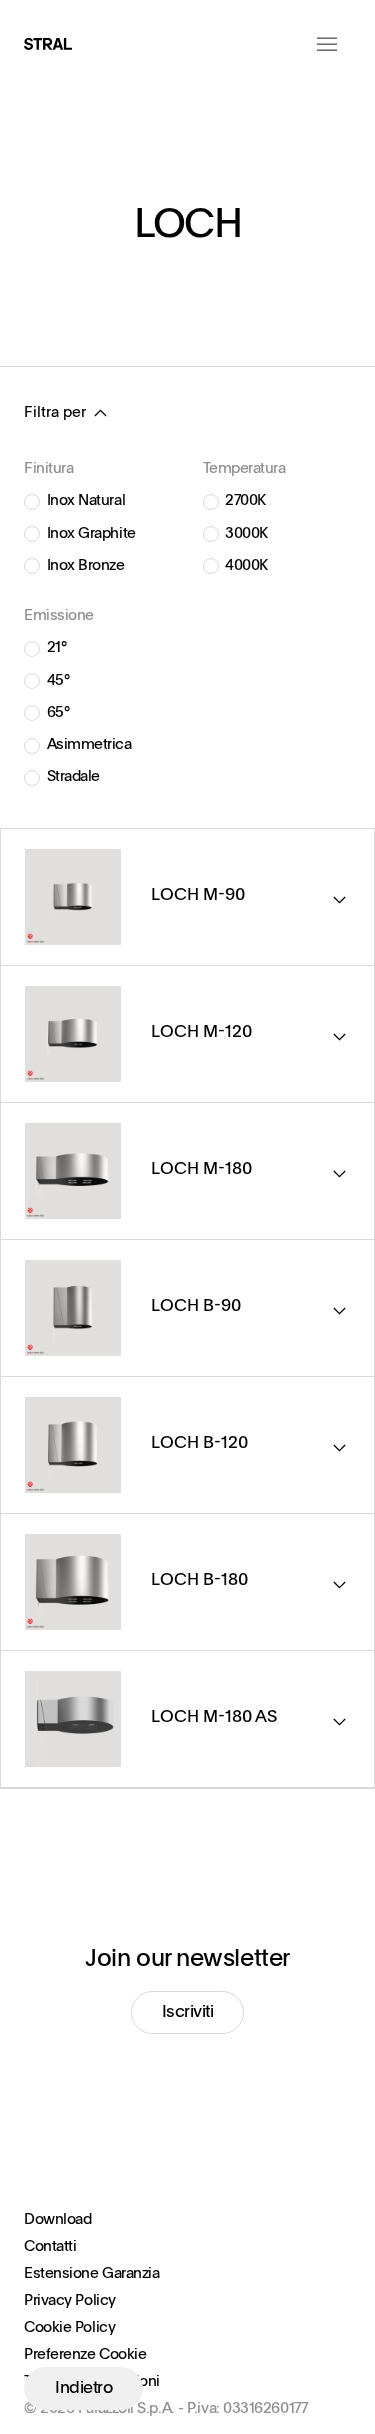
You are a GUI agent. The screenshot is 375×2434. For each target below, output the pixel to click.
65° (58, 712)
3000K (246, 533)
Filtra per (55, 412)
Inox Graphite (91, 533)
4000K (246, 565)
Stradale (73, 776)
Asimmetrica (89, 744)
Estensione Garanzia (91, 2273)
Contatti (50, 2246)
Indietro (83, 2388)
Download (57, 2219)
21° (57, 647)
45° (58, 680)
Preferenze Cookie (85, 2354)
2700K (245, 500)
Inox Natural (86, 500)
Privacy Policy (70, 2300)
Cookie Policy (69, 2327)
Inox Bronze (86, 565)
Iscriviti (188, 2012)
